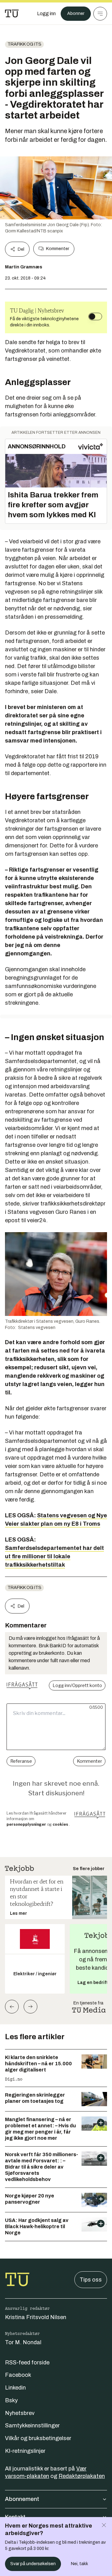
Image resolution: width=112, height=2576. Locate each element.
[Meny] (100, 14)
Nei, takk (79, 2564)
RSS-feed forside (27, 2363)
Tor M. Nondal (23, 2342)
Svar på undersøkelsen (33, 2564)
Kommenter (58, 249)
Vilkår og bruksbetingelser (38, 2438)
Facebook (18, 2375)
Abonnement (22, 2499)
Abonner (76, 13)
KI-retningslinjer (25, 2451)
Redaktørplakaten (82, 2476)
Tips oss (91, 2280)
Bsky (11, 2400)
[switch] (95, 316)
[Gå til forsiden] (12, 14)
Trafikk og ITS (24, 44)
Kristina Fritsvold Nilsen (36, 2317)
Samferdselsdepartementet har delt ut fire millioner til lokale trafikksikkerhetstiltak (54, 1556)
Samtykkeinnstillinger (32, 2426)
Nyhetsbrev (20, 2413)
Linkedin (15, 2388)
